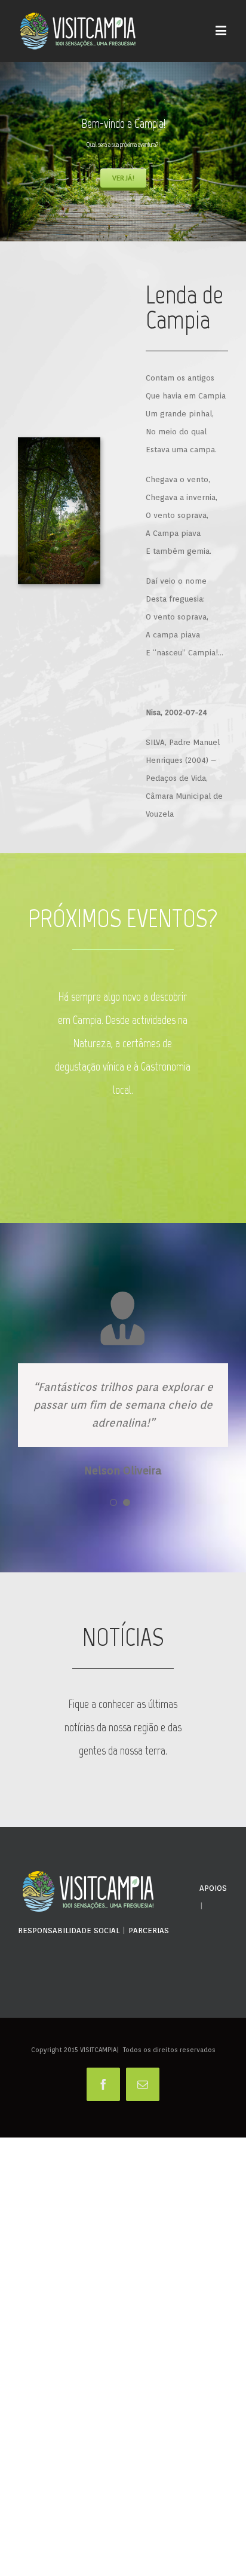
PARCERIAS (149, 1996)
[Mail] (143, 2149)
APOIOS (213, 1953)
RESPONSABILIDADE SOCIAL (69, 1996)
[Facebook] (103, 2149)
